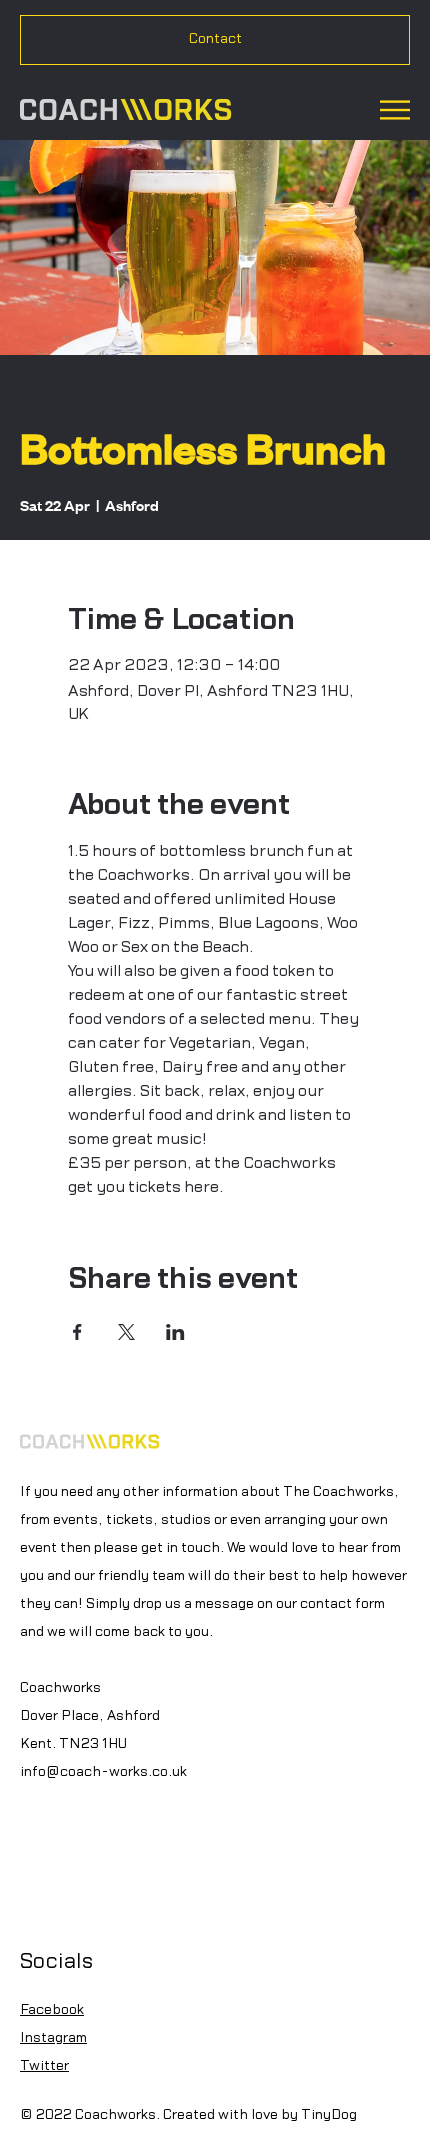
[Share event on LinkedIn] (175, 1332)
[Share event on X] (126, 1332)
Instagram (53, 2038)
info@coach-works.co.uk (103, 1772)
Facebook (52, 2010)
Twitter (44, 2066)
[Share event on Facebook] (77, 1332)
